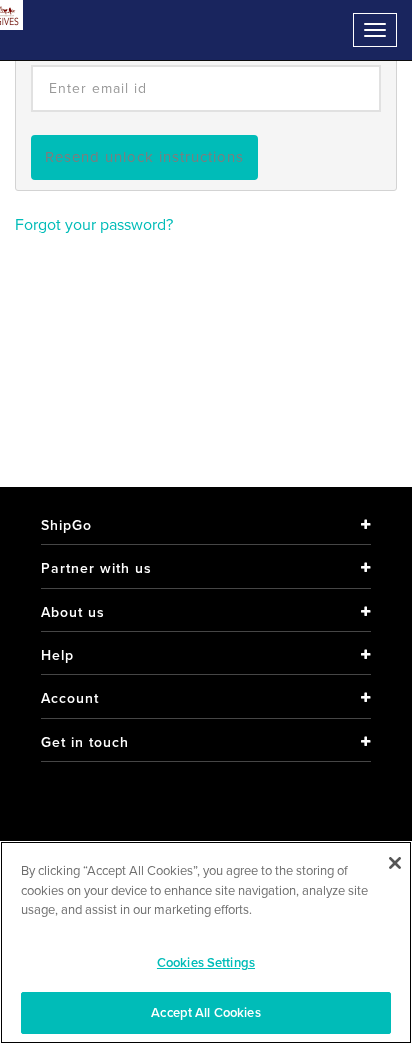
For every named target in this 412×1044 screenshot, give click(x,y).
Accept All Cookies (205, 1012)
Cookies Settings (206, 962)
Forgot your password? (94, 224)
